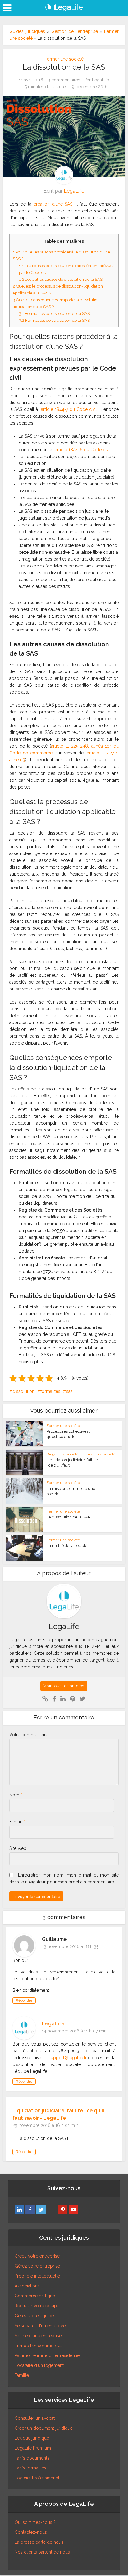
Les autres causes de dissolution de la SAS (61, 279)
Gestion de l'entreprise (75, 31)
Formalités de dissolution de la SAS (54, 313)
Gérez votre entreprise (37, 2266)
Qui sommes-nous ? (35, 2522)
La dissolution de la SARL (70, 1517)
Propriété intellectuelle (37, 2276)
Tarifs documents (32, 2458)
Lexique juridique (32, 2438)
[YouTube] (74, 2210)
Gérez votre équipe (34, 2316)
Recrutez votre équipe (37, 2306)
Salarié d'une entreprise (38, 2336)
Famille (22, 2375)
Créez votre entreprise (37, 2256)
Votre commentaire (29, 1735)
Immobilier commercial (38, 2346)
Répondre (24, 2000)
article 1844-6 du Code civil (83, 450)
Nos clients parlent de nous (42, 2552)
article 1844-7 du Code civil (69, 409)
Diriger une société (63, 1454)
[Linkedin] (19, 2210)
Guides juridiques (27, 31)
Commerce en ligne (35, 2296)
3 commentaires (64, 80)
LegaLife (101, 80)
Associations (27, 2286)
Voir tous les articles (64, 1686)
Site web (18, 1848)
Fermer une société (64, 59)
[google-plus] (52, 2210)
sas (69, 1391)
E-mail (17, 1822)
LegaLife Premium (33, 2448)
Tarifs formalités (30, 2468)
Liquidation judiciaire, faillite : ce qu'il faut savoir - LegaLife (58, 2114)
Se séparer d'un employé (40, 2326)
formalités (50, 1391)
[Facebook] (30, 2210)
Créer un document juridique (44, 2428)
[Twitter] (41, 2210)
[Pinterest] (63, 2210)
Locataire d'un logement (39, 2365)
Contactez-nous (31, 2532)
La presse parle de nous (39, 2542)
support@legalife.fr (68, 2058)
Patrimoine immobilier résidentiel (48, 2355)
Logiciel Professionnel (37, 2478)
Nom (16, 1795)
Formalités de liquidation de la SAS (54, 320)
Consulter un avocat (35, 2418)
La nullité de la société (67, 1546)
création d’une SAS (53, 204)
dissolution (23, 1391)
